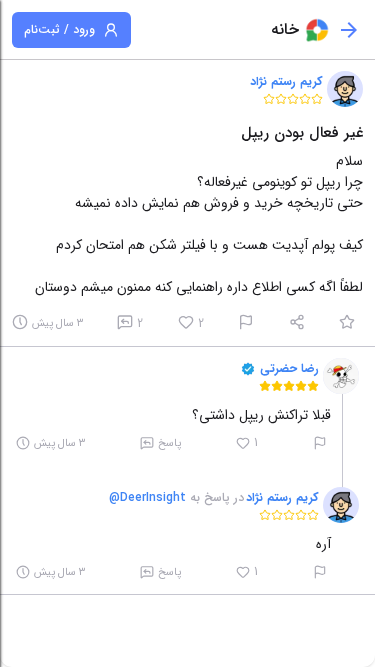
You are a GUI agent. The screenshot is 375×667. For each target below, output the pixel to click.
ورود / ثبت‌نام (59, 29)
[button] (345, 89)
